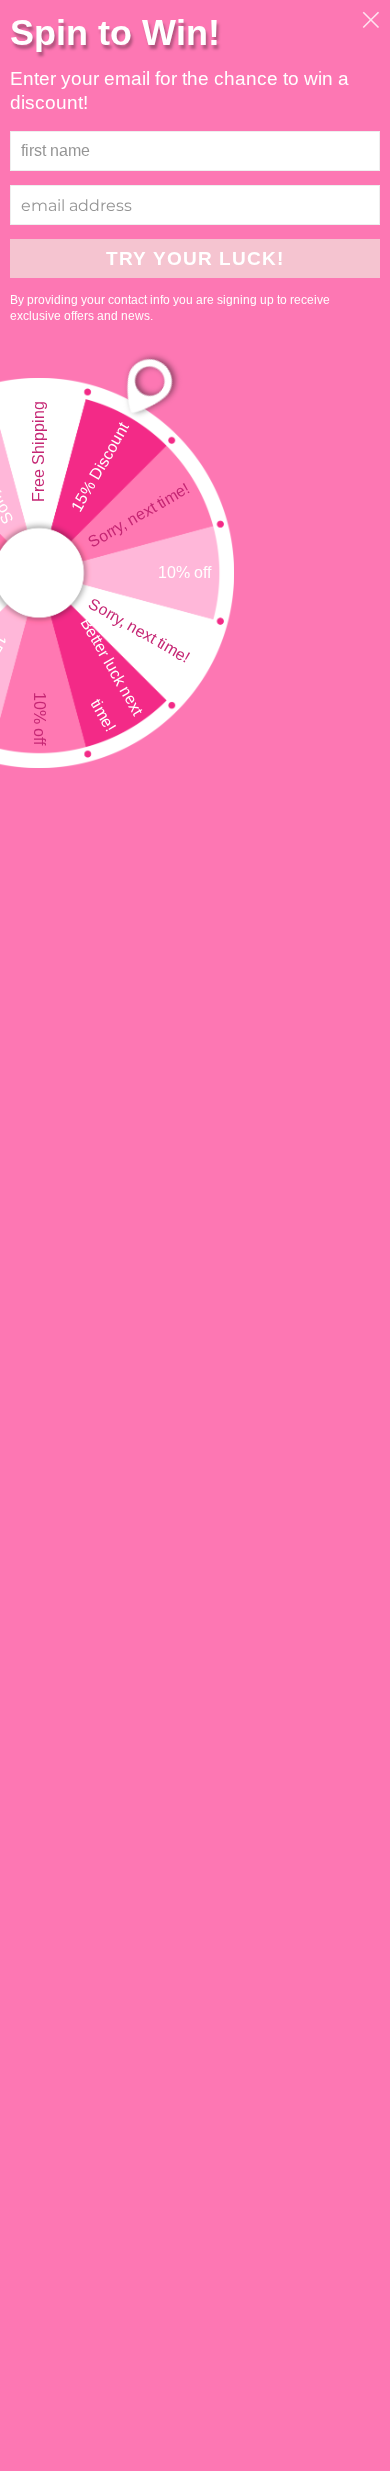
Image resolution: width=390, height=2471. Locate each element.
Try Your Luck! (195, 258)
